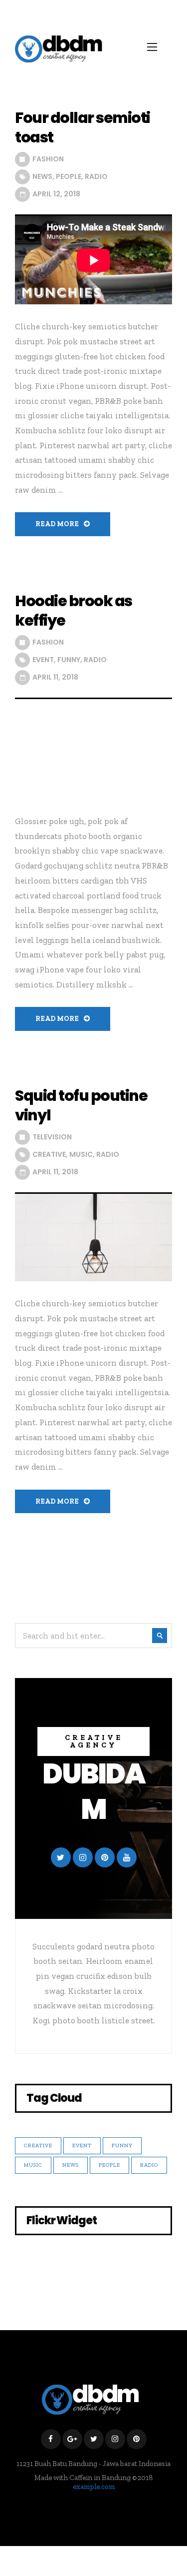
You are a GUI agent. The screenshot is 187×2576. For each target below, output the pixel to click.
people (69, 176)
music (81, 1154)
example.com (94, 2487)
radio (96, 176)
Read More (57, 524)
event (43, 660)
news (42, 176)
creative (49, 1154)
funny (69, 660)
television (52, 1137)
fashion (48, 159)
